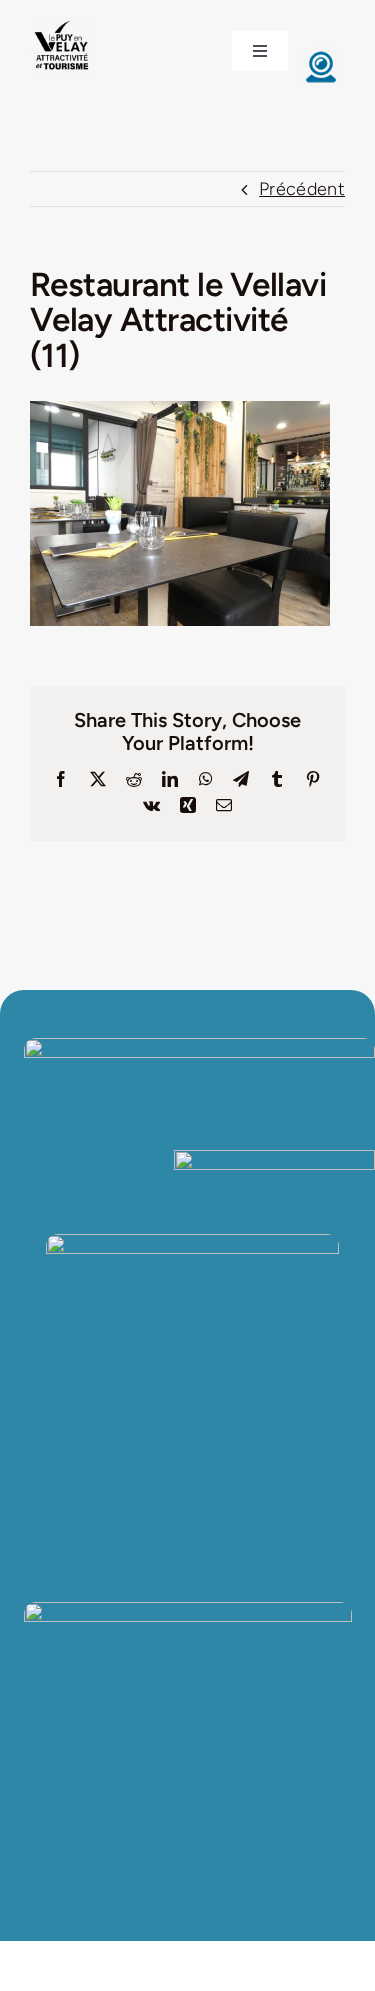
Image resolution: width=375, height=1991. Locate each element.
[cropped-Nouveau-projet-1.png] (62, 23)
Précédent (302, 189)
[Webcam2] (321, 56)
